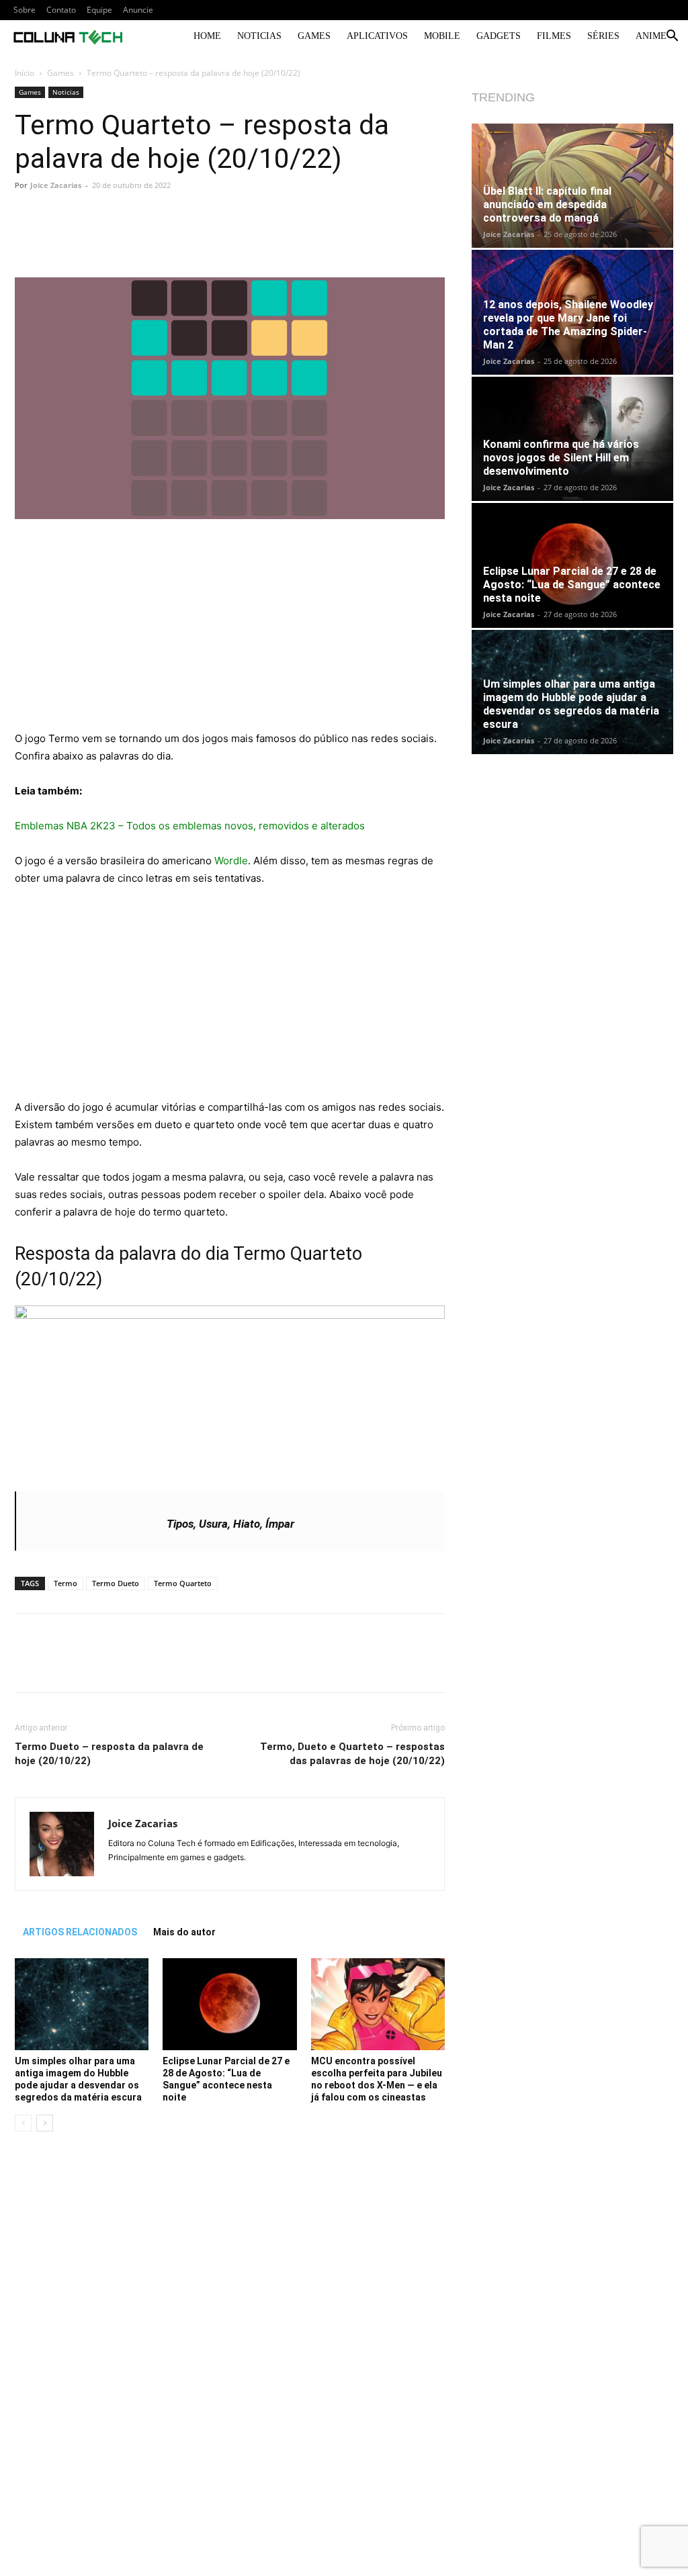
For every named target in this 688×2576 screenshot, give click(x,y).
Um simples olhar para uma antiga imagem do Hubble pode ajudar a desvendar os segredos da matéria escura (571, 704)
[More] (345, 239)
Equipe (99, 10)
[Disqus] (230, 2332)
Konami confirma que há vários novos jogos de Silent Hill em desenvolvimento (561, 458)
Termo (66, 1583)
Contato (61, 10)
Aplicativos (377, 36)
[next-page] (45, 2123)
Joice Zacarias (56, 185)
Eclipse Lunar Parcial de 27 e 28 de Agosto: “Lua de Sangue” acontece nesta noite (572, 585)
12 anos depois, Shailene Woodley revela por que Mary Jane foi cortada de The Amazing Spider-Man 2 (568, 325)
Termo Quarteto (183, 1583)
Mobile (442, 36)
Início (25, 73)
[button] (672, 37)
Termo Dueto (116, 1583)
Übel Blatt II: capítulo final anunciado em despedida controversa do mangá (547, 204)
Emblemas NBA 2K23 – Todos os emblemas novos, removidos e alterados (190, 826)
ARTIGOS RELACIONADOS (80, 1932)
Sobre (25, 10)
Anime (651, 36)
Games (314, 36)
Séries (603, 36)
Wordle (231, 861)
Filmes (554, 36)
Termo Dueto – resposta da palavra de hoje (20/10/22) (109, 1754)
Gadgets (499, 36)
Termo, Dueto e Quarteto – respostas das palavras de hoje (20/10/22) (352, 1754)
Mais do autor (184, 1932)
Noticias (259, 36)
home (207, 36)
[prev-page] (23, 2123)
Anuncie (138, 10)
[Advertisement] (230, 631)
